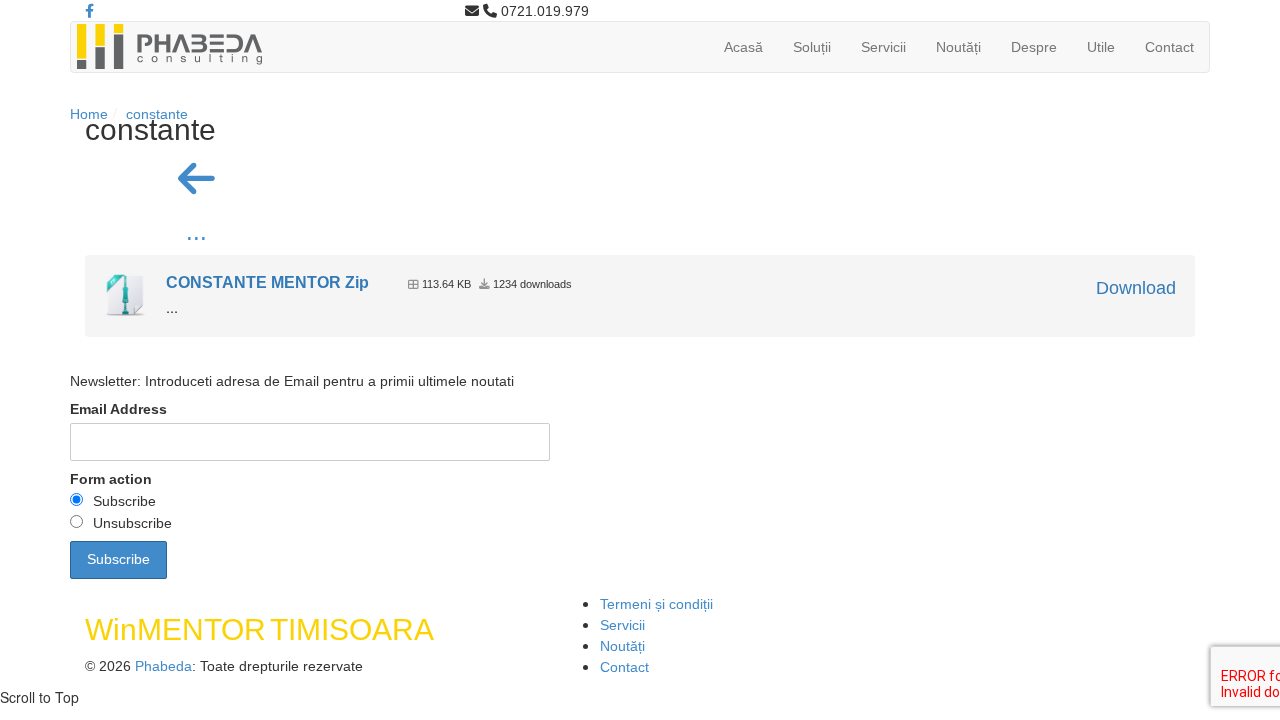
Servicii (883, 47)
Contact (1169, 47)
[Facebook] (89, 11)
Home (89, 114)
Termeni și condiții (656, 604)
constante (157, 114)
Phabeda (163, 666)
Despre (1034, 47)
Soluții (812, 47)
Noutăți (958, 47)
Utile (1101, 47)
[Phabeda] (169, 45)
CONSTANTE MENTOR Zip (267, 282)
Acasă (743, 47)
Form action (111, 479)
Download (1136, 288)
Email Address (118, 409)
